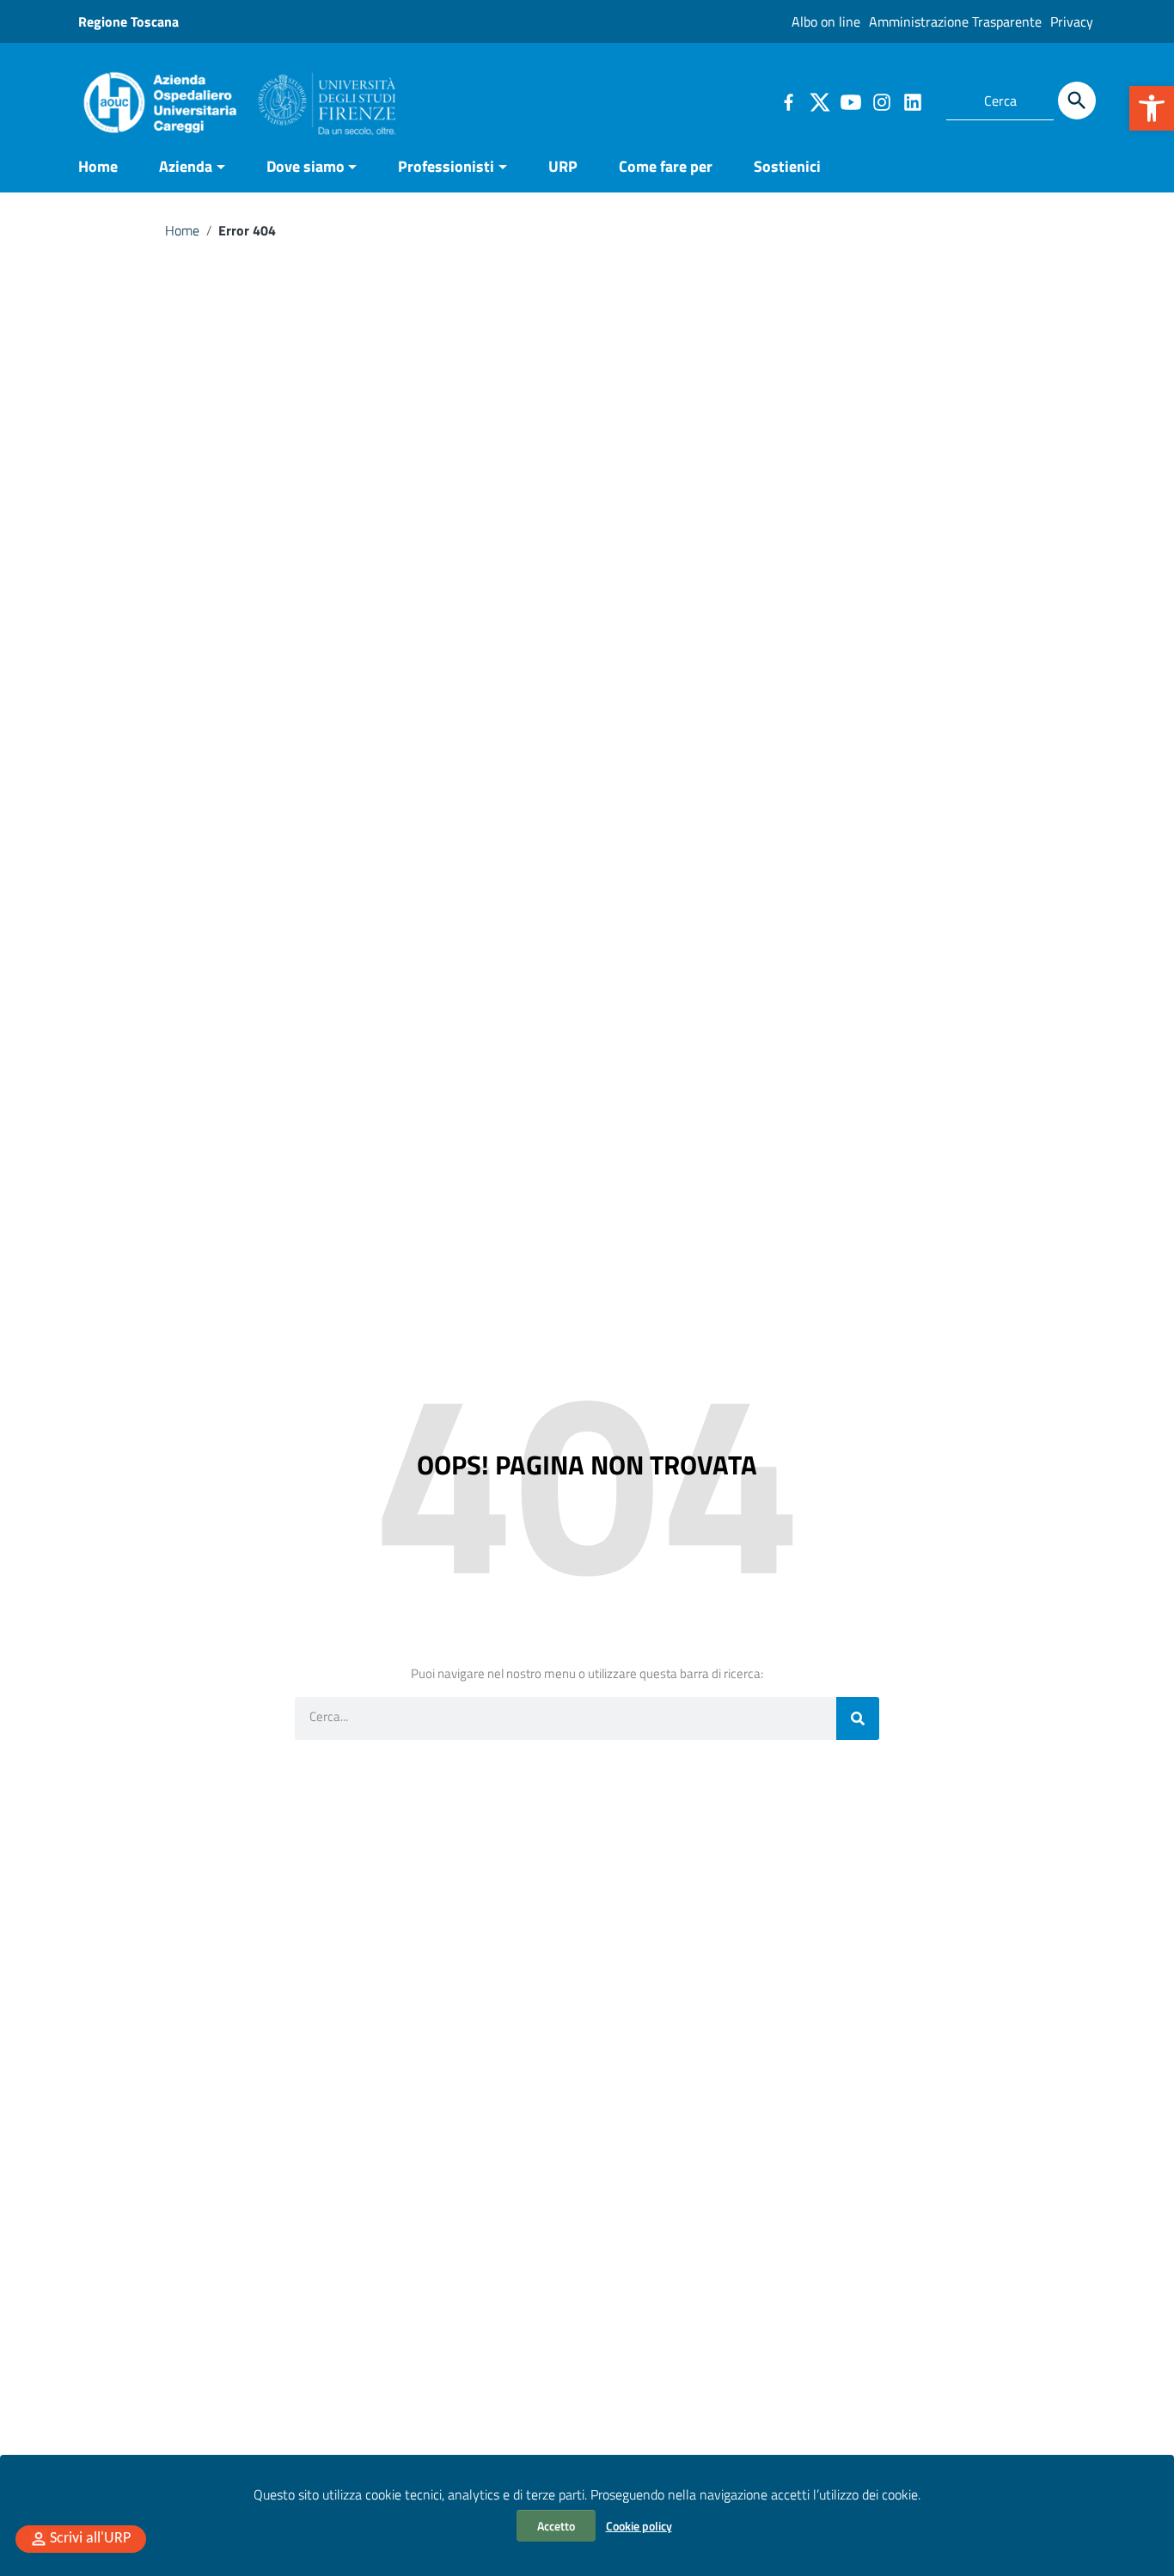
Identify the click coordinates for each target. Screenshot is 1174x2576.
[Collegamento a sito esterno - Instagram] (881, 101)
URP (563, 166)
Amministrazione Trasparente (955, 21)
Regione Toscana (128, 21)
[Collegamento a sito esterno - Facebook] (788, 101)
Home (98, 166)
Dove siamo (306, 166)
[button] (1152, 108)
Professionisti (446, 166)
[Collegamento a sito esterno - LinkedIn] (912, 101)
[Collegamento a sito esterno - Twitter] (819, 101)
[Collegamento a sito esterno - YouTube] (850, 101)
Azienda (186, 166)
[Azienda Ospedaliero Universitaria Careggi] (237, 98)
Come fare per (666, 166)
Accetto (556, 2526)
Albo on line (826, 21)
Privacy (1072, 21)
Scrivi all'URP (90, 2539)
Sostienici (787, 166)
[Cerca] (1077, 101)
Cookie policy (639, 2526)
